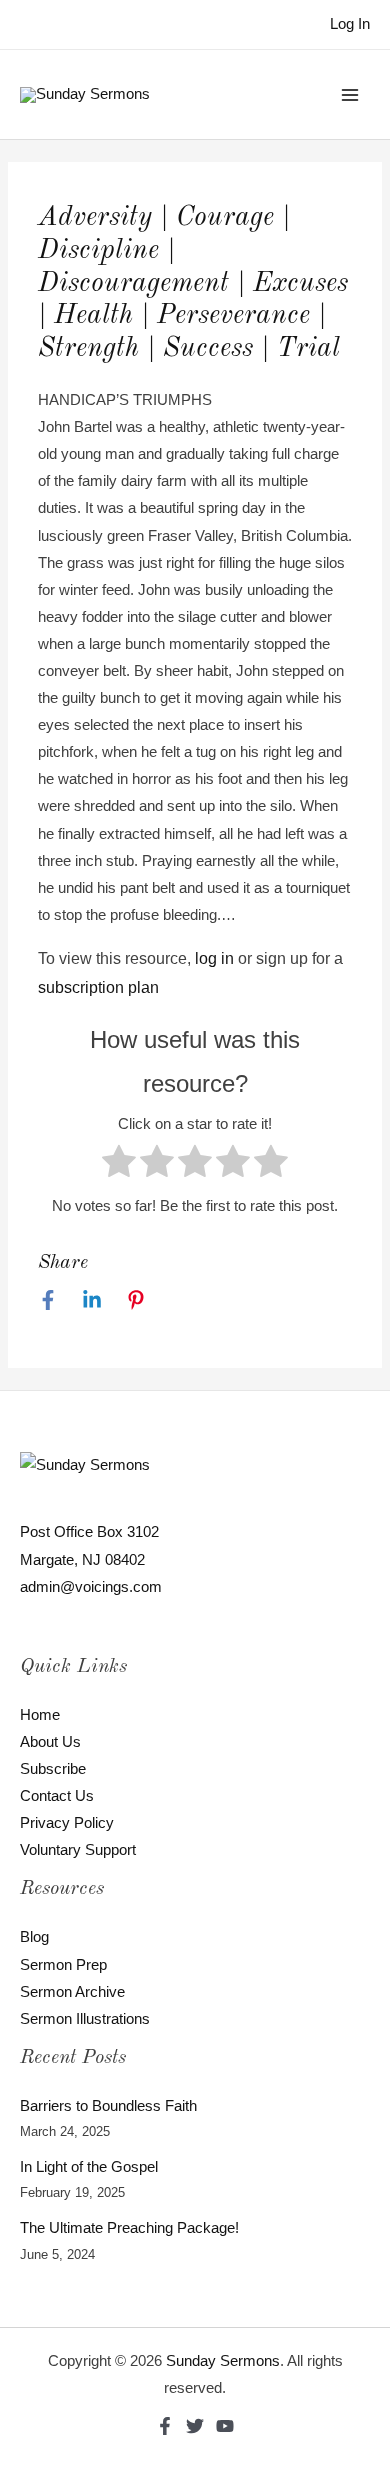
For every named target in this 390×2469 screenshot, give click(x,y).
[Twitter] (195, 2426)
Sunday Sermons (223, 2361)
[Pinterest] (136, 1300)
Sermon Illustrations (85, 2019)
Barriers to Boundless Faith (108, 2106)
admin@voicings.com (91, 1587)
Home (40, 1715)
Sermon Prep (63, 1965)
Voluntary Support (78, 1850)
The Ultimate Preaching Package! (129, 2228)
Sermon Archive (72, 1992)
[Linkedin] (92, 1300)
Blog (34, 1937)
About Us (50, 1742)
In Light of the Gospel (89, 2167)
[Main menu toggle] (350, 94)
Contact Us (57, 1796)
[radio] (119, 1165)
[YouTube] (225, 2426)
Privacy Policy (67, 1823)
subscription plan (98, 987)
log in (214, 958)
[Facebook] (48, 1300)
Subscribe (53, 1769)
